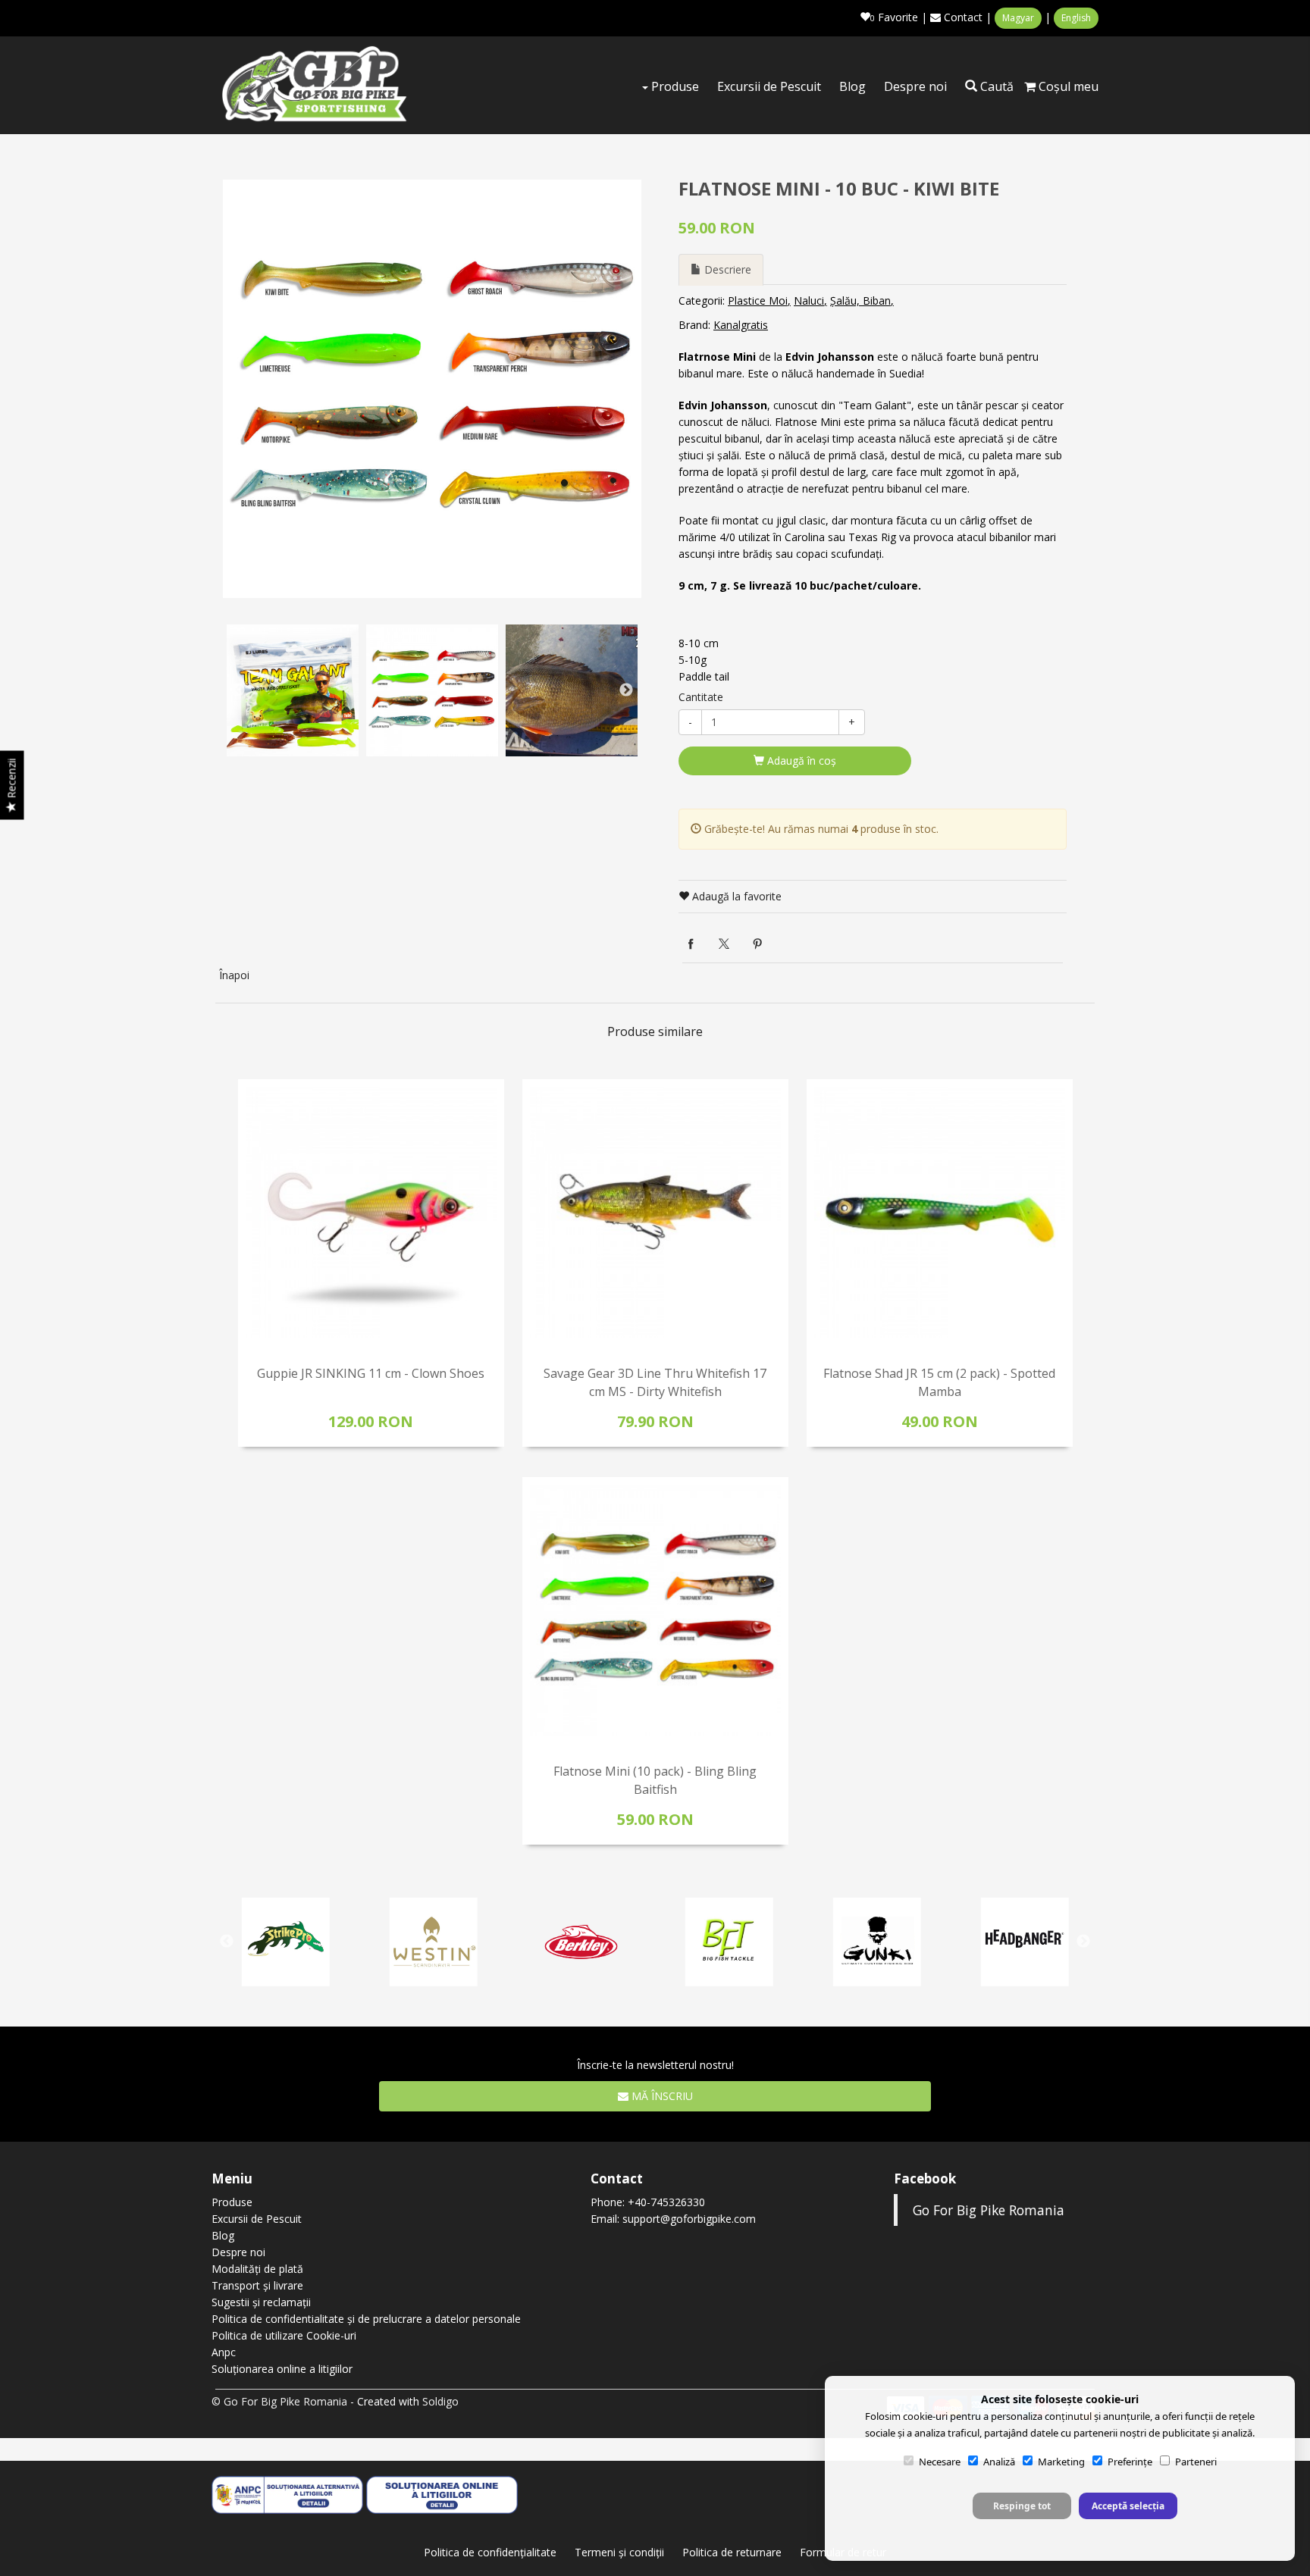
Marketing (1061, 2462)
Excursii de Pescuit (769, 86)
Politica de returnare (732, 2552)
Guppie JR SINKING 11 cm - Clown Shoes (371, 1373)
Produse (674, 86)
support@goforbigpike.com (689, 2219)
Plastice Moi (758, 300)
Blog (852, 86)
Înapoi (234, 975)
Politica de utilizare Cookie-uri (284, 2335)
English (1076, 18)
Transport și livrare (257, 2285)
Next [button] (626, 690)
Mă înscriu (661, 2096)
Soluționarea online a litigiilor (282, 2369)
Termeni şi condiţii (619, 2552)
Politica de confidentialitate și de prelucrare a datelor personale (366, 2319)
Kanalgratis (741, 325)
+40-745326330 (666, 2202)
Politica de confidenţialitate (490, 2552)
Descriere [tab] (726, 269)
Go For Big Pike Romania (989, 2210)
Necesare (940, 2462)
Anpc (224, 2352)
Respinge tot (1022, 2506)
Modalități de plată (257, 2269)
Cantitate (701, 697)
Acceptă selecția (1128, 2506)
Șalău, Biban (860, 300)
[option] (432, 389)
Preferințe (1130, 2462)
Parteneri (1196, 2462)
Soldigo (440, 2401)
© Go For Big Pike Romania (279, 2401)
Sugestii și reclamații (261, 2302)
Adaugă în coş (800, 761)
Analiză (999, 2462)
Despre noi (915, 86)
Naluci (809, 300)
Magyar (1018, 18)
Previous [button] (238, 690)
